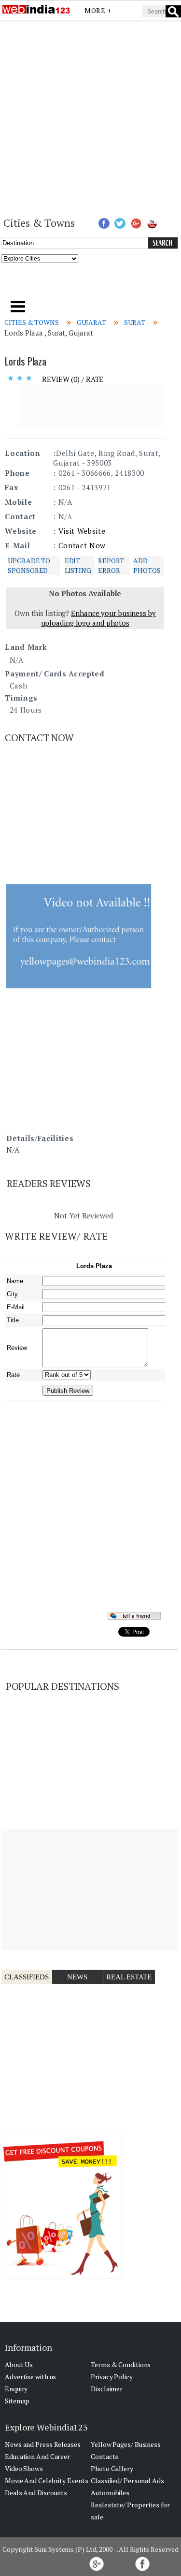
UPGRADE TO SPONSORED (29, 565)
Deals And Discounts (36, 2493)
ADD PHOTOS (147, 565)
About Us (19, 2364)
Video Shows (24, 2468)
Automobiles (110, 2493)
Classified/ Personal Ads (127, 2481)
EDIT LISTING (78, 565)
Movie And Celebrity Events (46, 2481)
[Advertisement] (90, 118)
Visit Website (82, 531)
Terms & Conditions (121, 2364)
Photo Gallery (112, 2468)
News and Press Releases (43, 2444)
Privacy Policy (112, 2377)
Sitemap (17, 2401)
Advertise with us (30, 2377)
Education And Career (37, 2456)
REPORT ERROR (111, 565)
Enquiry (16, 2389)
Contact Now (82, 545)
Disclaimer (107, 2389)
